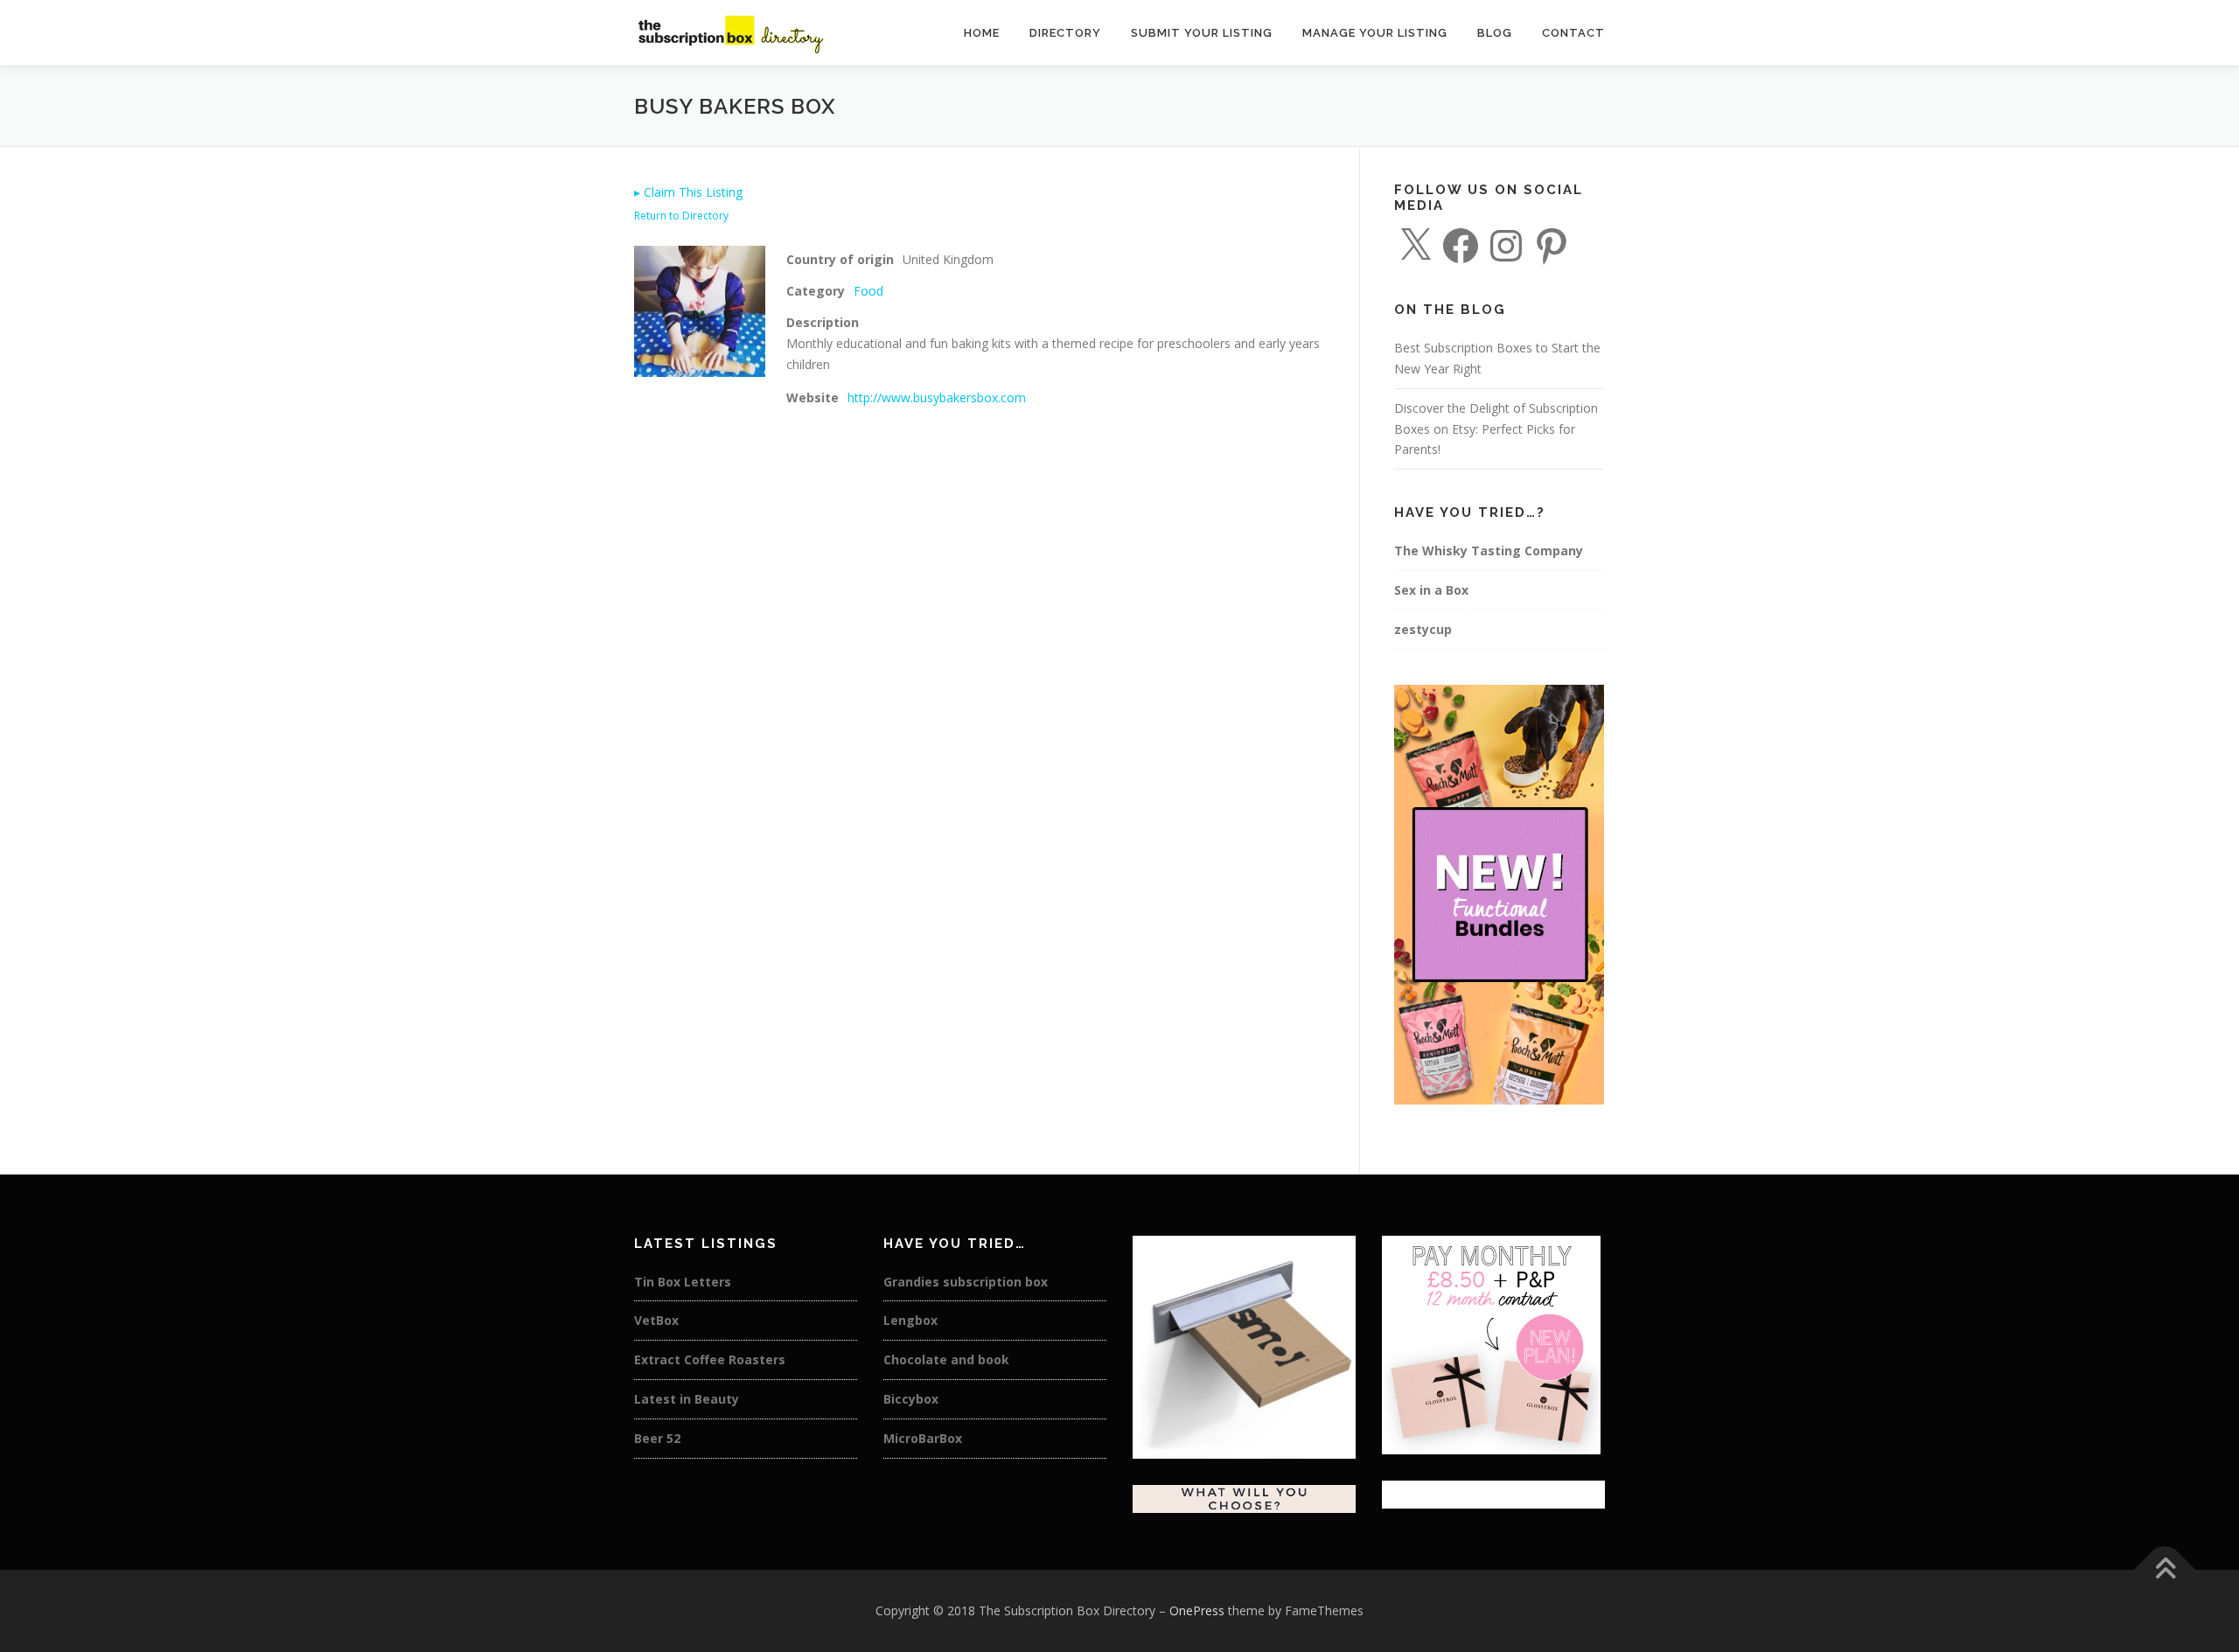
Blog (1495, 33)
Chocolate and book (946, 1359)
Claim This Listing (688, 192)
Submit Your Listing (1202, 33)
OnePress (1197, 1610)
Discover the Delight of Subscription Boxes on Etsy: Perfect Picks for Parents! (1496, 429)
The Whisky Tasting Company (1489, 551)
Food (868, 291)
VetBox (656, 1320)
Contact (1573, 33)
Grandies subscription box (966, 1282)
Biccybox (911, 1399)
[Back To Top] (2165, 1570)
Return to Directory (681, 216)
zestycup (1423, 629)
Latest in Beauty (687, 1399)
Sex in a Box (1431, 590)
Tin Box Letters (683, 1282)
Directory (1065, 33)
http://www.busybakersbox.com (937, 397)
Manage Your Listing (1375, 33)
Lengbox (910, 1320)
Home (982, 33)
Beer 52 (657, 1438)
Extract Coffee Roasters (710, 1359)
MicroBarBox (923, 1438)
